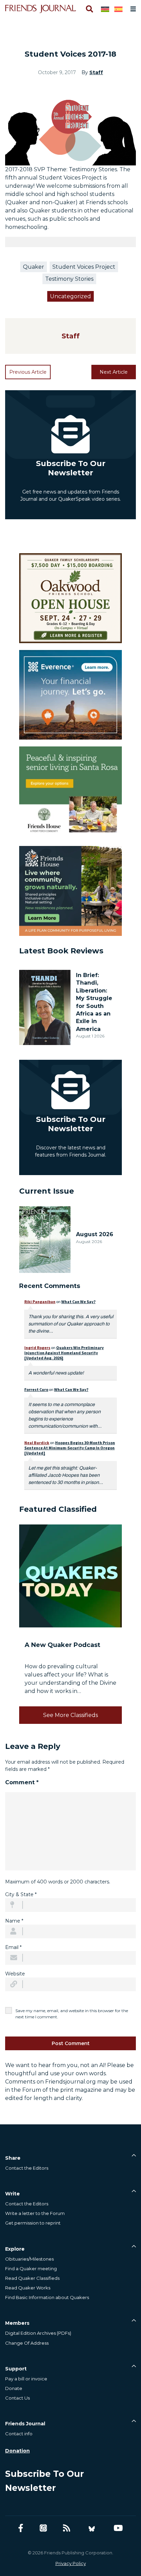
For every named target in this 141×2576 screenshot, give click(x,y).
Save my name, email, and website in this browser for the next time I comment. (72, 2014)
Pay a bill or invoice (26, 2379)
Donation (17, 2451)
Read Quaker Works (28, 2288)
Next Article (114, 372)
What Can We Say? (78, 1302)
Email (13, 1947)
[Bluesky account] (92, 2528)
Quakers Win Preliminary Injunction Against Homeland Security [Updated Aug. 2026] (64, 1353)
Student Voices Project (84, 267)
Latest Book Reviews (61, 951)
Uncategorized (70, 296)
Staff (96, 72)
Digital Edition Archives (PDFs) (38, 2333)
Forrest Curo (36, 1389)
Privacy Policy (71, 2563)
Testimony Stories (69, 279)
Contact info (19, 2434)
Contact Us (17, 2398)
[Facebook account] (21, 2528)
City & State (21, 1894)
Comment (22, 1782)
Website (15, 1974)
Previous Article (28, 372)
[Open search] (89, 9)
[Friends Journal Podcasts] (43, 2528)
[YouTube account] (118, 2528)
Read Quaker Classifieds (32, 2278)
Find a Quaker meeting (31, 2268)
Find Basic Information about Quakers (47, 2297)
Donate (14, 2388)
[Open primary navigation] (132, 9)
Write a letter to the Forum (35, 2213)
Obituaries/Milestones (29, 2259)
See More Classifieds (70, 1715)
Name (14, 1921)
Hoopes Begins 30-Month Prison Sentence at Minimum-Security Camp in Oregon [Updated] (70, 1448)
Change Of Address (27, 2343)
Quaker (34, 267)
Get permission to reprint (33, 2223)
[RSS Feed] (67, 2528)
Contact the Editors (27, 2168)
